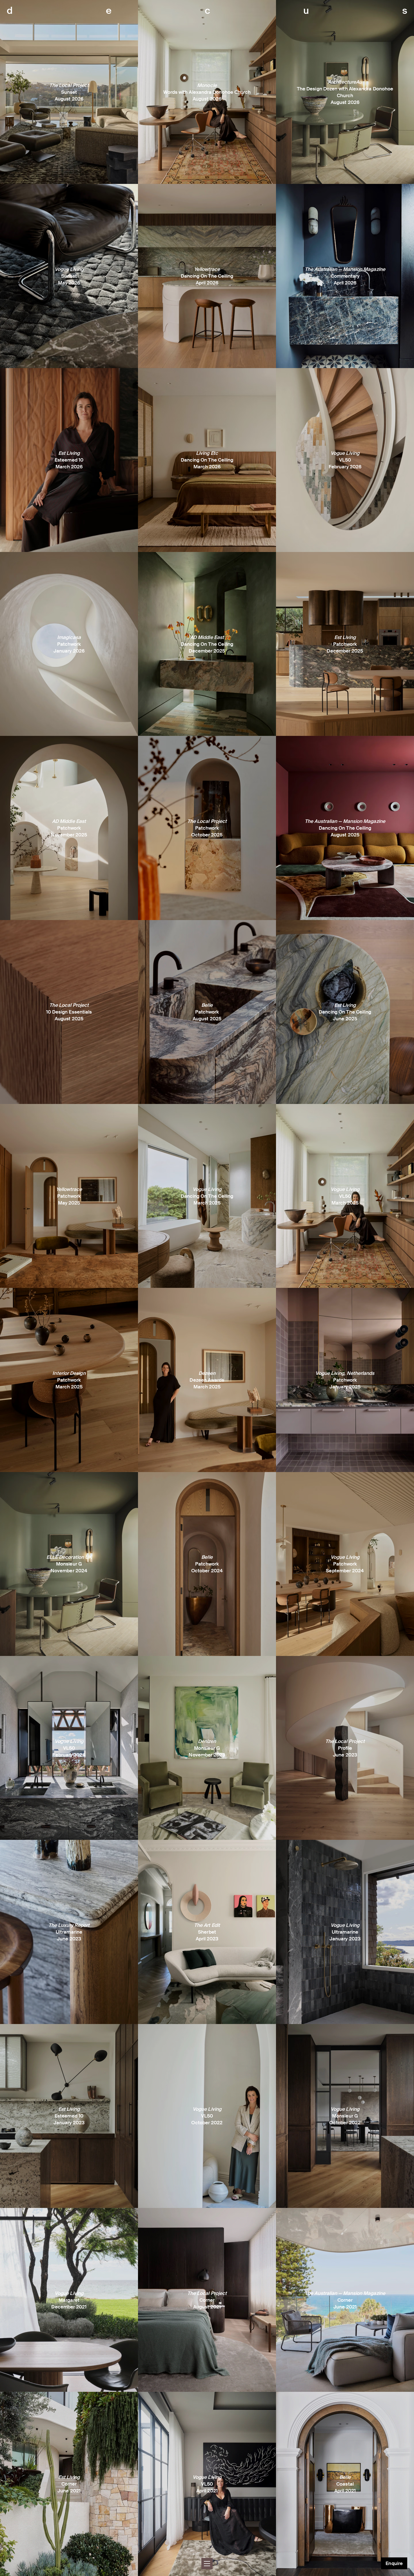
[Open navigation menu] (207, 2564)
